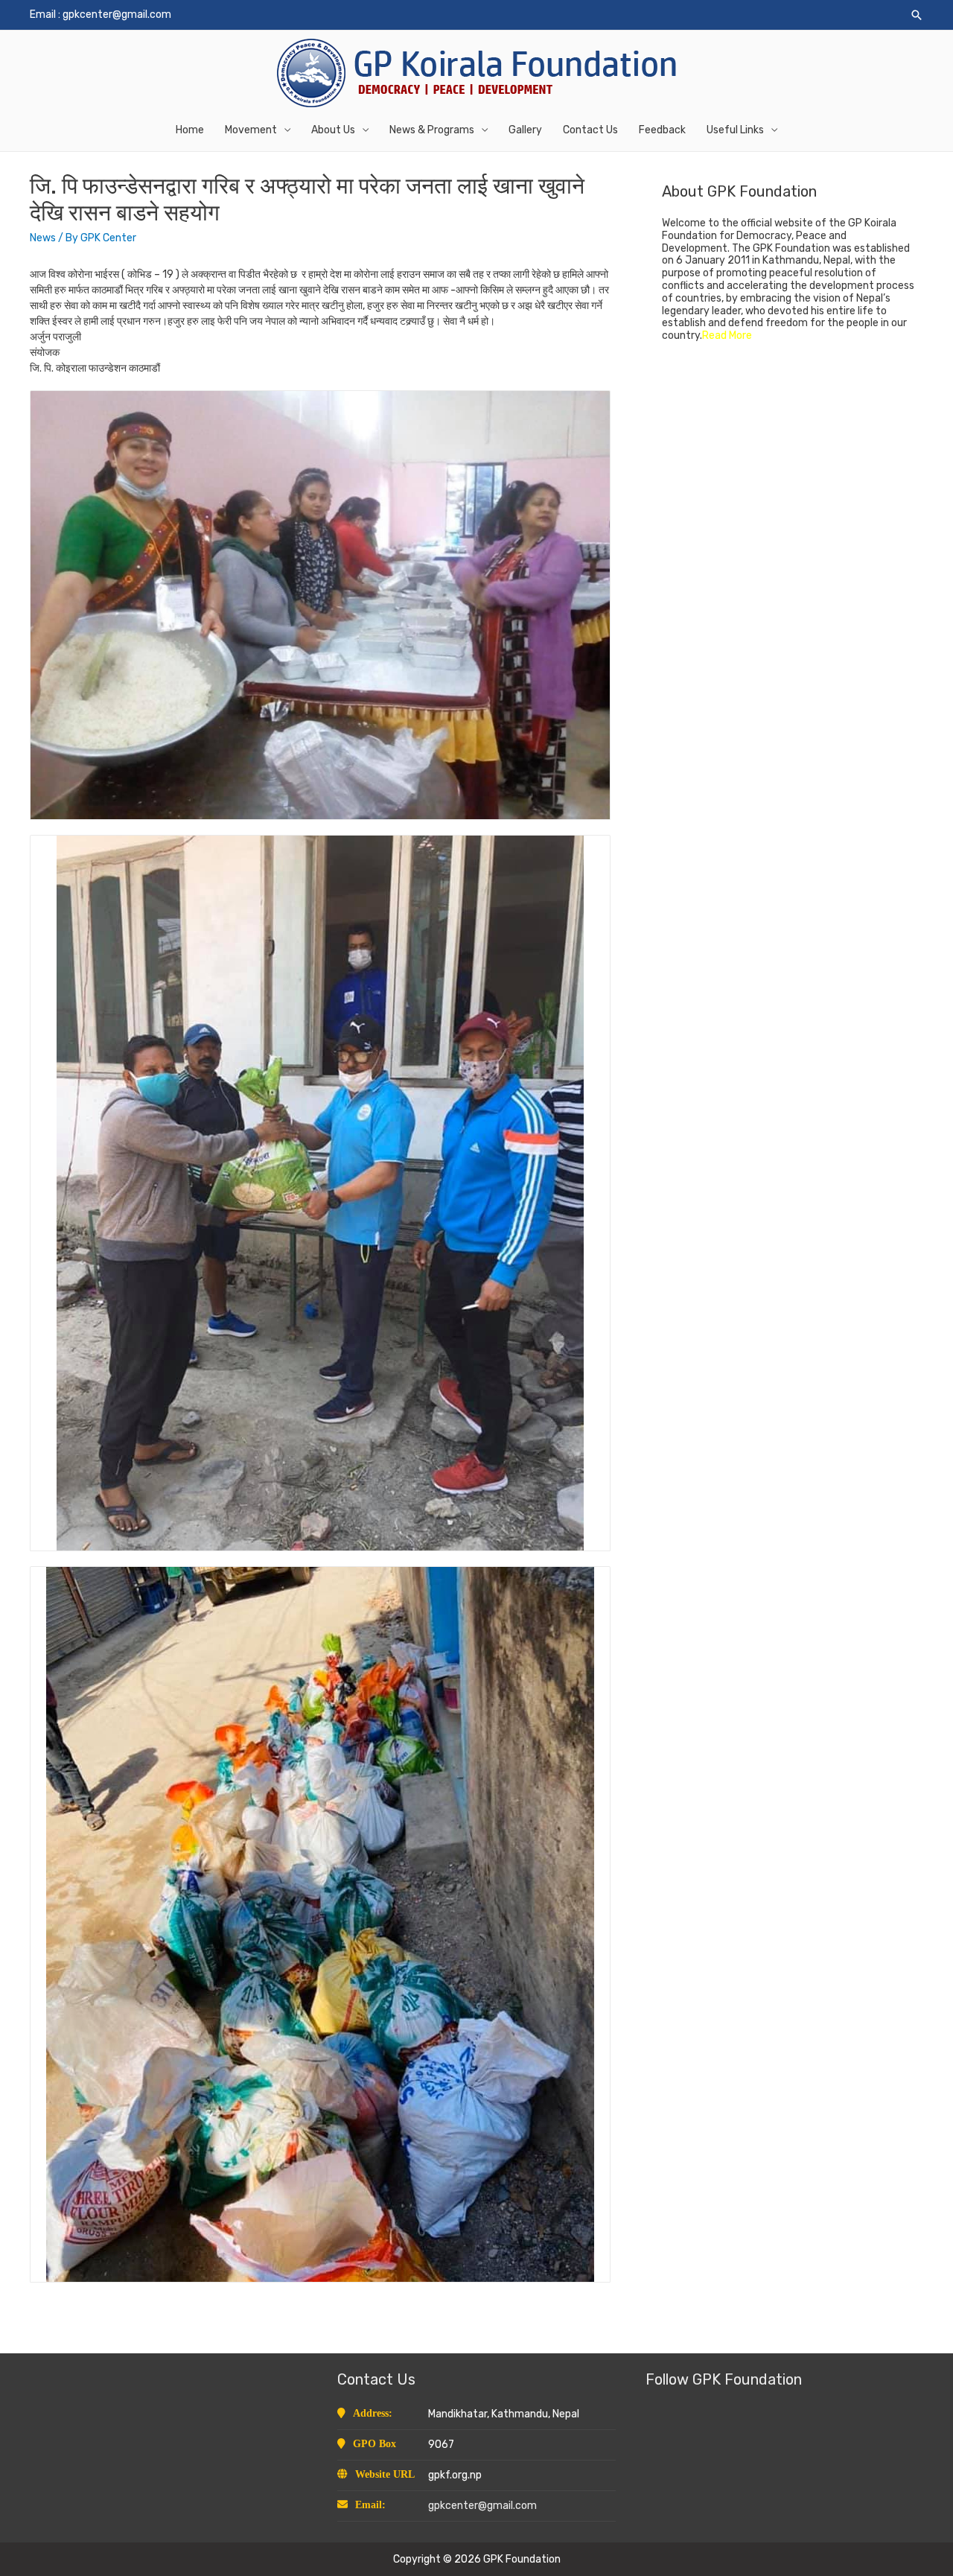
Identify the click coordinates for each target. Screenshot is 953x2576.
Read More (727, 335)
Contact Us (590, 130)
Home (190, 130)
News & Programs (432, 130)
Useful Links (735, 130)
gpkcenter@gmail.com (117, 15)
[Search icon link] (917, 15)
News (43, 238)
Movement (251, 130)
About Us (333, 130)
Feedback (662, 130)
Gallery (525, 130)
